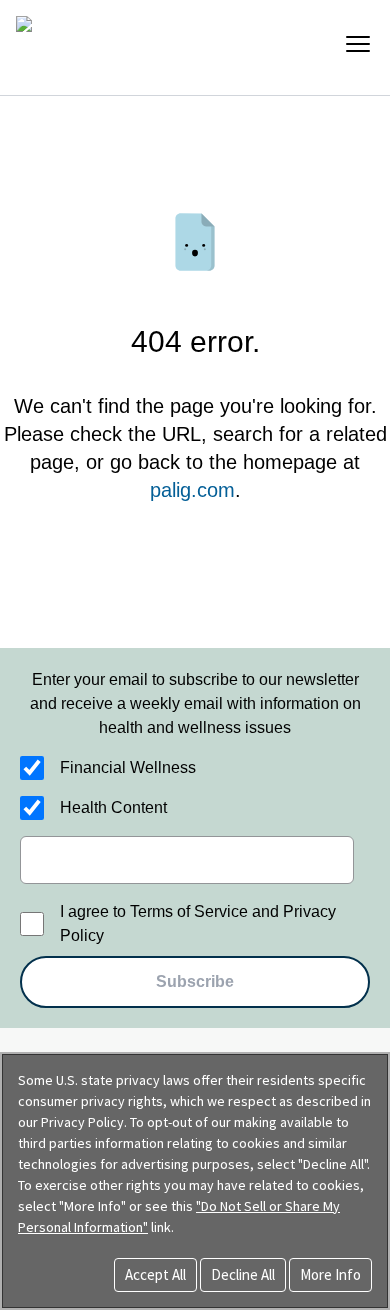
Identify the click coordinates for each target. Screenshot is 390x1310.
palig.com (192, 490)
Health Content (113, 807)
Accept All (155, 1274)
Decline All (243, 1274)
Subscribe (195, 981)
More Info (330, 1274)
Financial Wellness (128, 767)
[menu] (358, 44)
